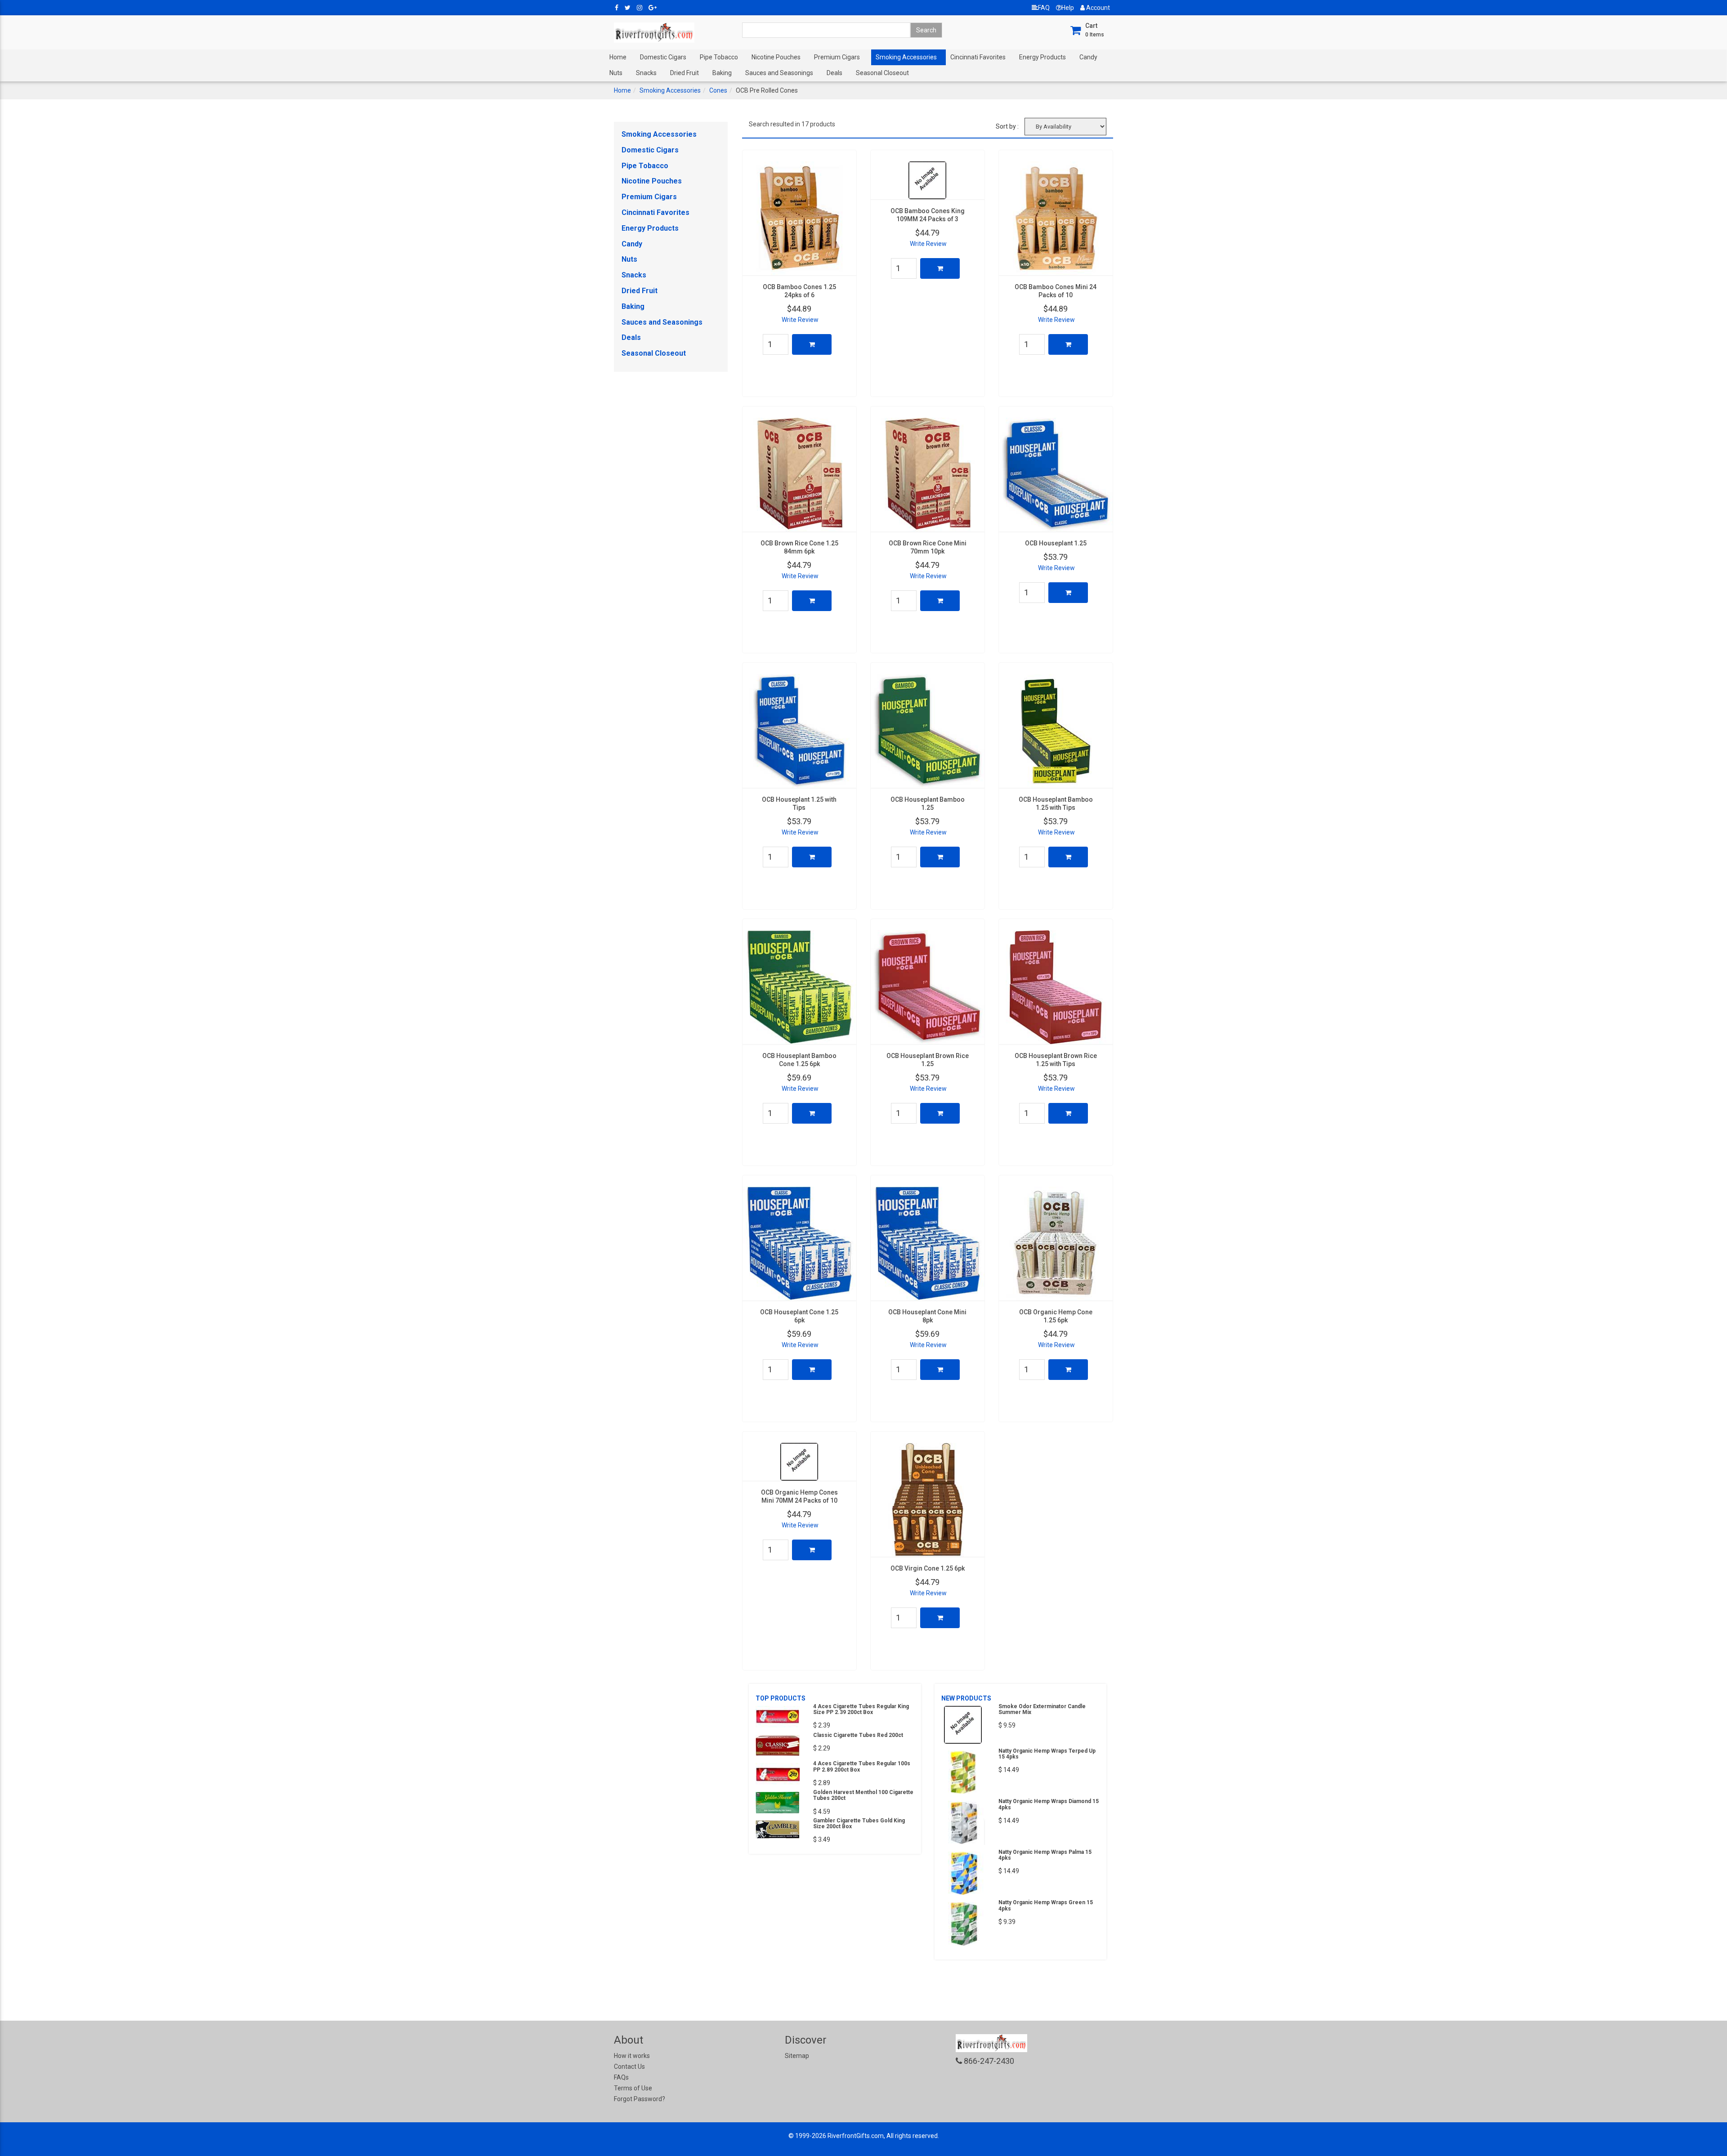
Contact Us (629, 2067)
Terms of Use (633, 2088)
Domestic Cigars (663, 57)
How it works (632, 2056)
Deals (834, 73)
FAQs (621, 2077)
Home (618, 57)
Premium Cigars (837, 57)
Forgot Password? (640, 2099)
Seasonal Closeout (882, 73)
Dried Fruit (685, 73)
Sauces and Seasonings (779, 73)
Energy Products (1042, 57)
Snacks (646, 73)
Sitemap (797, 2056)
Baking (722, 73)
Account (1097, 8)
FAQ (1044, 8)
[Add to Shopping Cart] (812, 344)
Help (1068, 8)
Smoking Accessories (906, 57)
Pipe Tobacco (719, 57)
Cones (718, 90)
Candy (1088, 57)
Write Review (800, 320)
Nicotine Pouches (776, 57)
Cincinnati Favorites (978, 57)
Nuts (616, 73)
